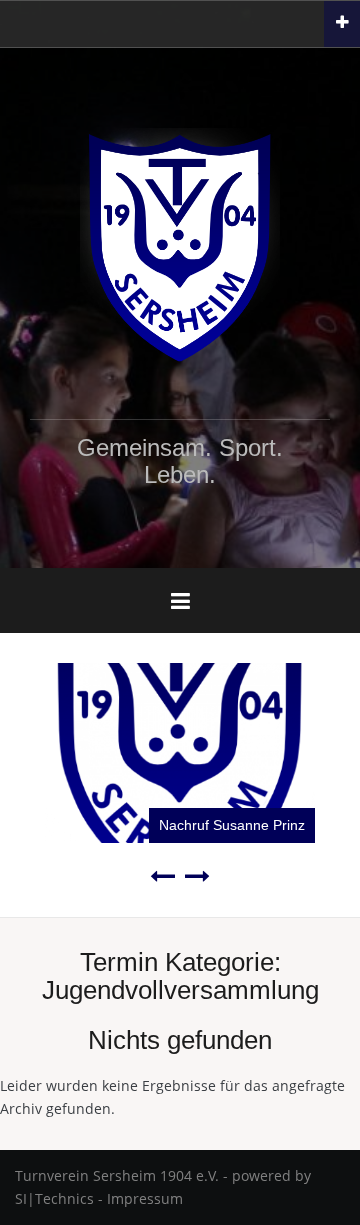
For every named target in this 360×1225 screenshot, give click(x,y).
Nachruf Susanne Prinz (232, 825)
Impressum (145, 1198)
